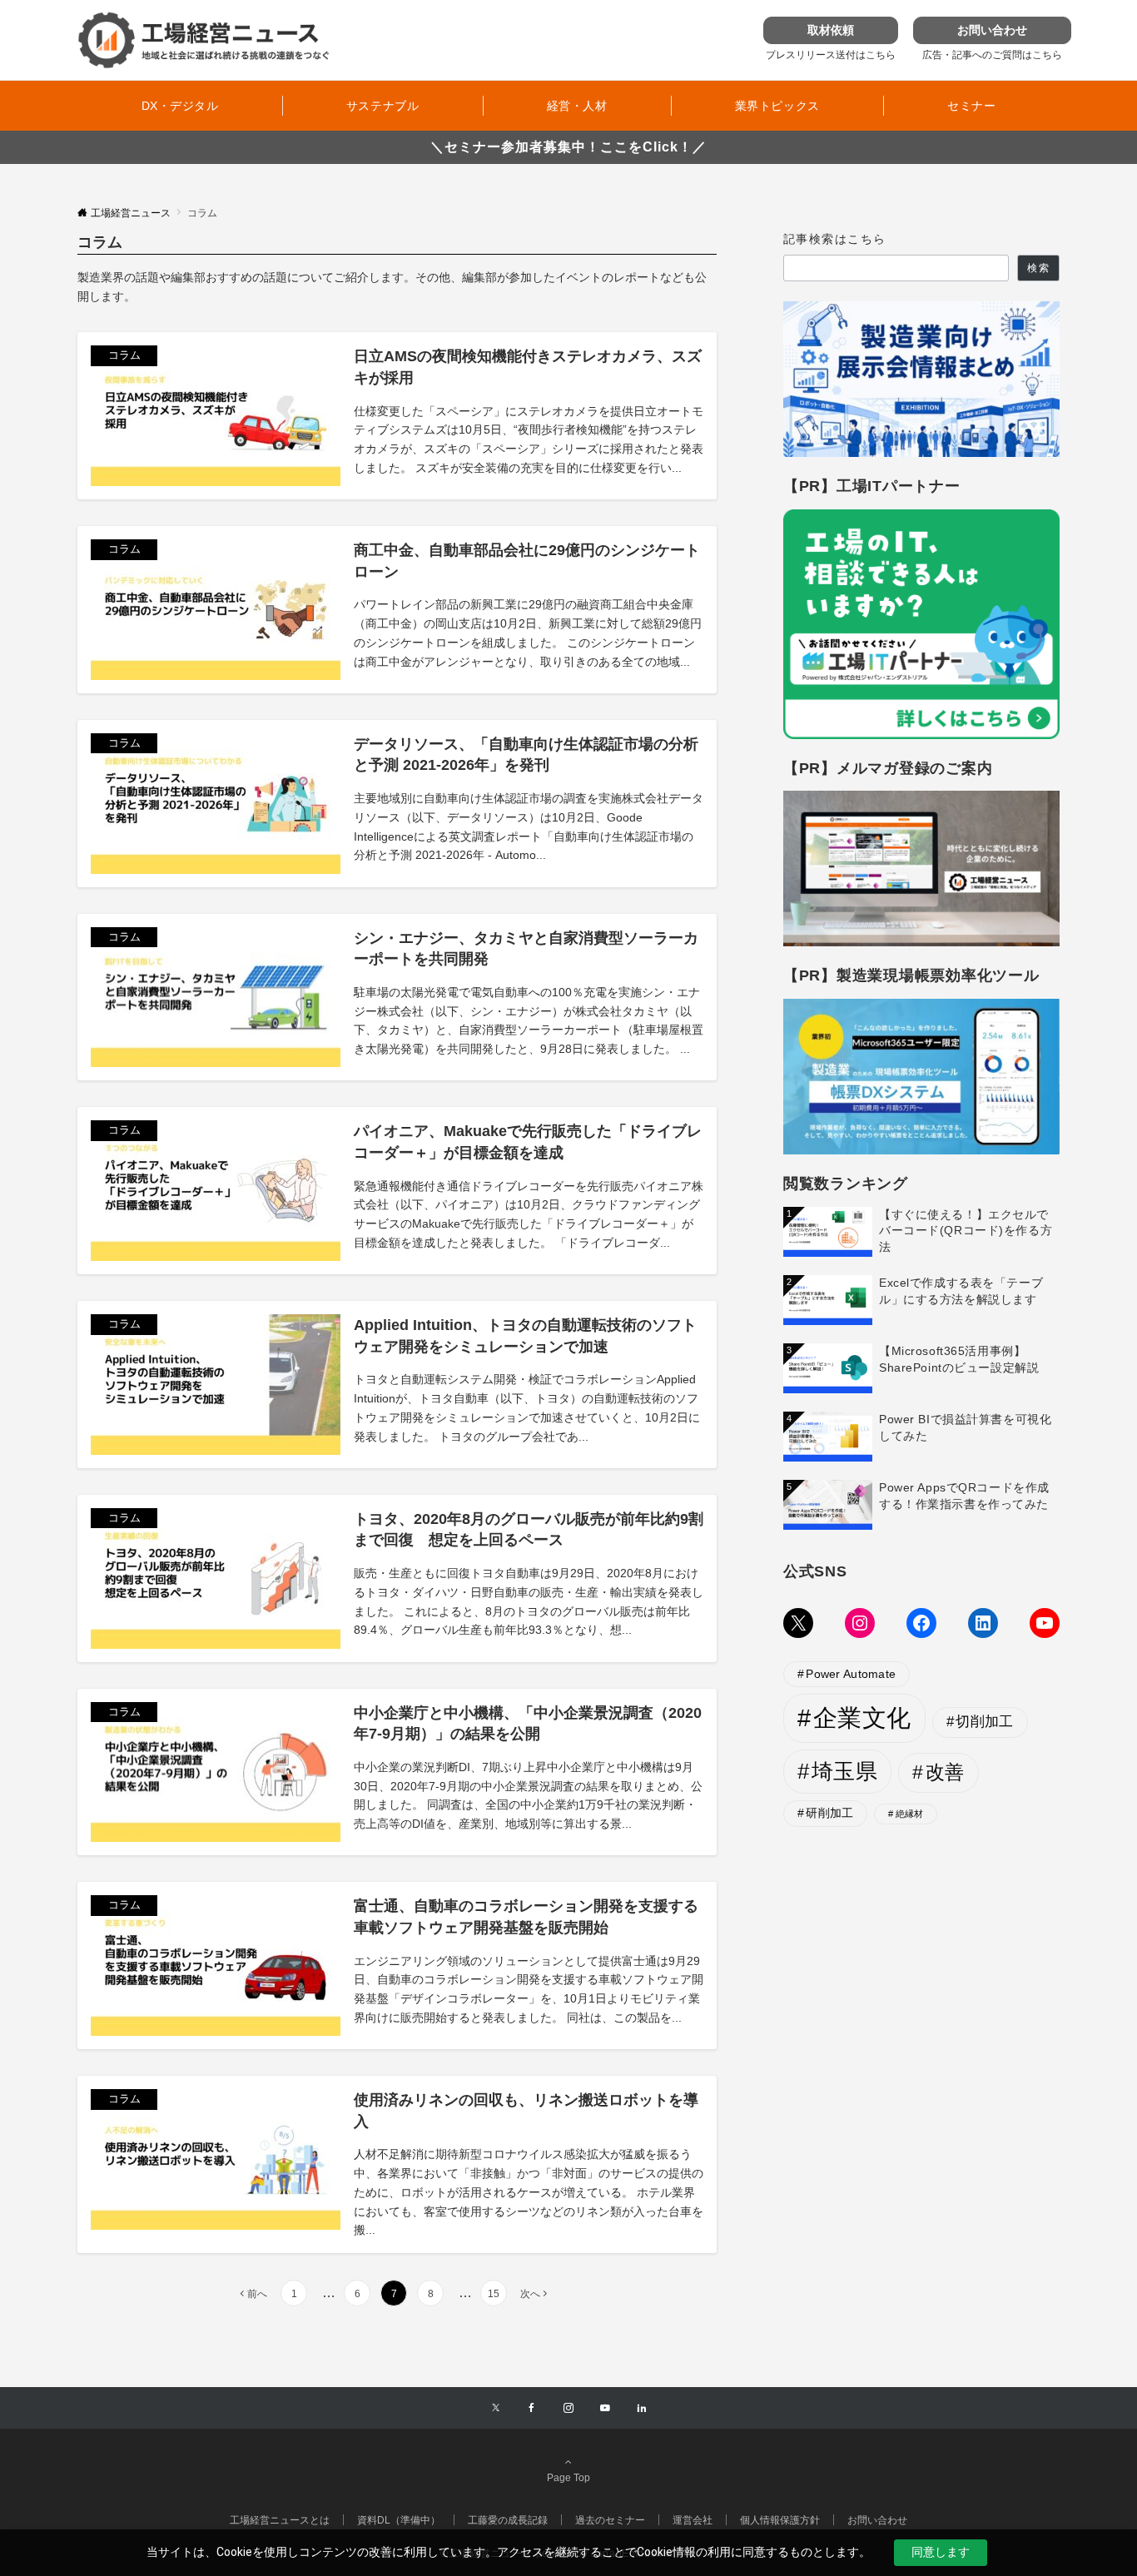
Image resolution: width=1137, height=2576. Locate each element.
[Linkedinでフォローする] (642, 2408)
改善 (945, 1772)
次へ (530, 2293)
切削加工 (984, 1722)
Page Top (568, 2477)
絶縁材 (910, 1814)
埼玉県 (845, 1771)
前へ (257, 2293)
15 (494, 2293)
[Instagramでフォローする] (568, 2408)
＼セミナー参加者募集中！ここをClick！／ (568, 147)
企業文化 (862, 1717)
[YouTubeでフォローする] (605, 2408)
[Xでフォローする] (496, 2408)
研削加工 (829, 1813)
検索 (1038, 268)
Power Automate (851, 1674)
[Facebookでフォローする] (532, 2408)
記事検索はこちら (834, 239)
